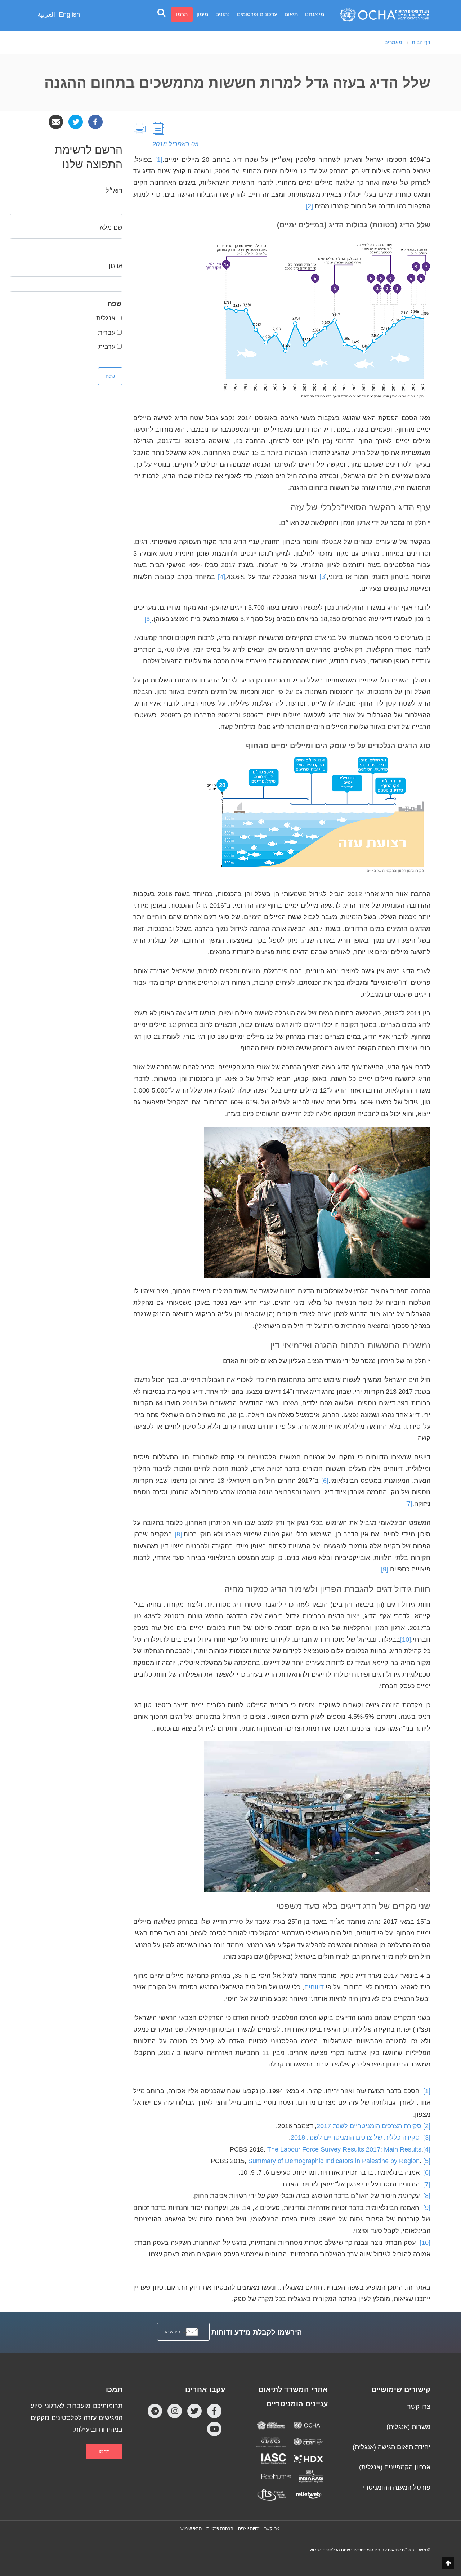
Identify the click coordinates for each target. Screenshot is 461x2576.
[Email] (56, 121)
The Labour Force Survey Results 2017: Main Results (344, 2149)
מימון (202, 14)
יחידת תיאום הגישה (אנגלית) (391, 2447)
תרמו (182, 14)
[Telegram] (155, 2411)
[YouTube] (214, 2429)
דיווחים (314, 1987)
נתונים (223, 14)
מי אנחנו (315, 14)
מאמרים (393, 42)
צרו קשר (419, 2407)
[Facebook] (95, 121)
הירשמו (173, 2332)
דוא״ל (114, 191)
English (69, 14)
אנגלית (106, 318)
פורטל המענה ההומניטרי (397, 2487)
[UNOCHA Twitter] (194, 2411)
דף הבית (421, 42)
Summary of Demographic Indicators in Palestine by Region (334, 2161)
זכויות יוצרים (249, 2528)
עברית (107, 333)
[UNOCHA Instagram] (175, 2411)
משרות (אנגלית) (408, 2427)
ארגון (116, 266)
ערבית (107, 347)
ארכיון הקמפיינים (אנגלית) (395, 2467)
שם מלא (111, 227)
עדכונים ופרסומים (257, 14)
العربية (46, 14)
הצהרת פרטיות (220, 2528)
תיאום (291, 14)
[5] (427, 2161)
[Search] (161, 12)
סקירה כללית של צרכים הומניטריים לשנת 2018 (355, 2137)
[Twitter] (76, 121)
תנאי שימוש (191, 2528)
